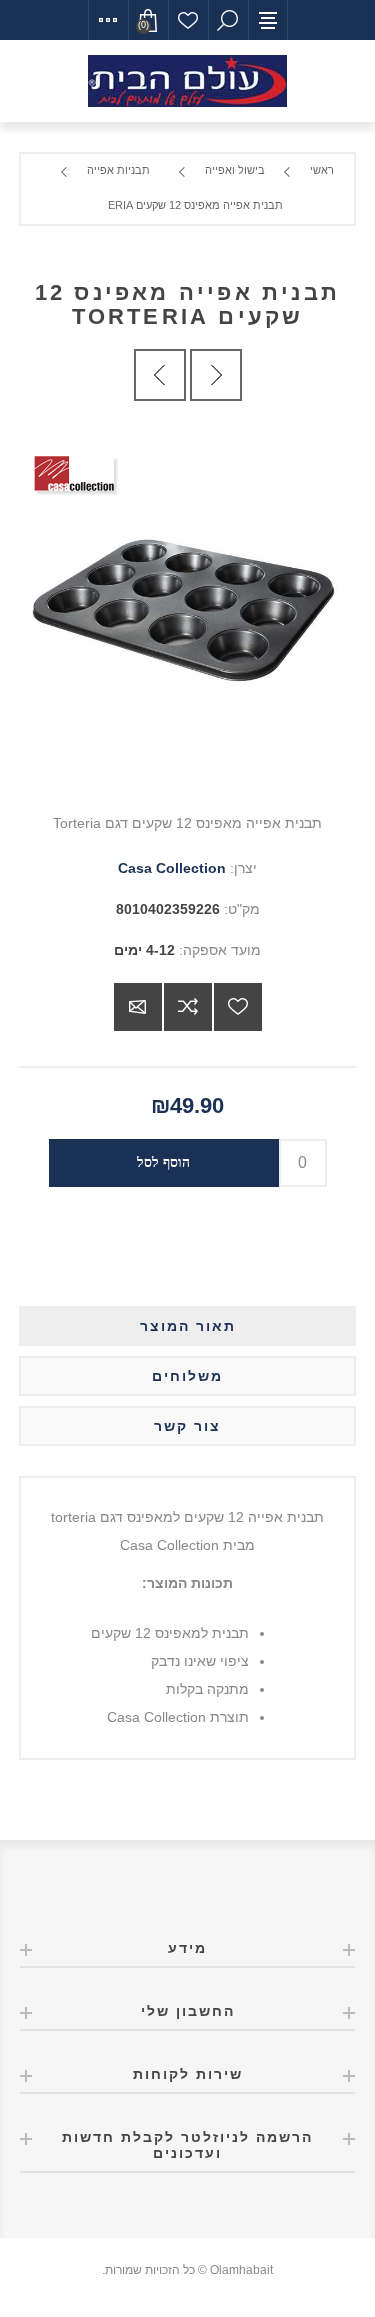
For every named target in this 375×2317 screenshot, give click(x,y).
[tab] (188, 1326)
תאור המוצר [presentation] (188, 1326)
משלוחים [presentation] (187, 1376)
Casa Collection (172, 868)
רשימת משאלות (188, 20)
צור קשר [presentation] (187, 1426)
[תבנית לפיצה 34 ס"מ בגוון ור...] (216, 375)
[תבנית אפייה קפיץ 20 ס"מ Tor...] (160, 375)
